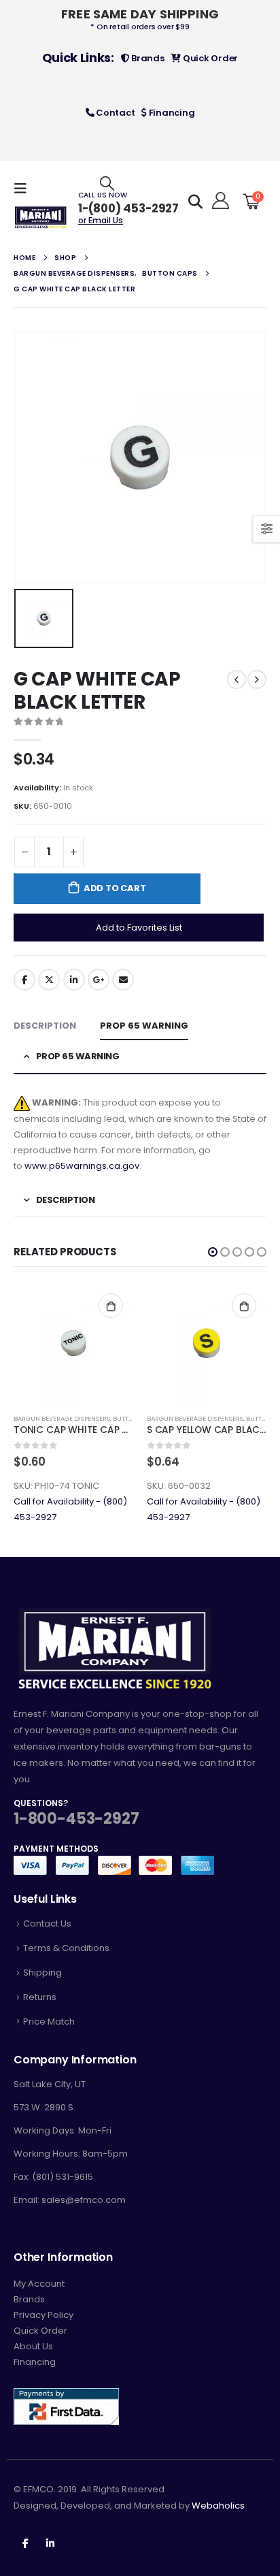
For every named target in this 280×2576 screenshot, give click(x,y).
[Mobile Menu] (24, 189)
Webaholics (218, 2506)
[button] (213, 1252)
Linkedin (50, 2543)
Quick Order (209, 58)
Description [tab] (45, 1026)
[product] (73, 1343)
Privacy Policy (43, 2315)
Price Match (49, 2022)
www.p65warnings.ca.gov (82, 1166)
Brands (146, 58)
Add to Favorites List (139, 928)
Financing (171, 113)
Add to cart (115, 888)
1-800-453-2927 (76, 1819)
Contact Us (47, 1923)
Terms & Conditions (66, 1948)
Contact (114, 113)
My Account (39, 2284)
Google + (99, 980)
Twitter (49, 980)
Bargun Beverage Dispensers (62, 1418)
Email (123, 980)
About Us (33, 2346)
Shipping (42, 1973)
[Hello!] (218, 201)
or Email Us (101, 220)
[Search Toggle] (107, 183)
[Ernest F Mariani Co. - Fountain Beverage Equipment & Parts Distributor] (41, 218)
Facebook (24, 980)
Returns (40, 1997)
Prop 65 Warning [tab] (144, 1026)
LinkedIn (74, 980)
